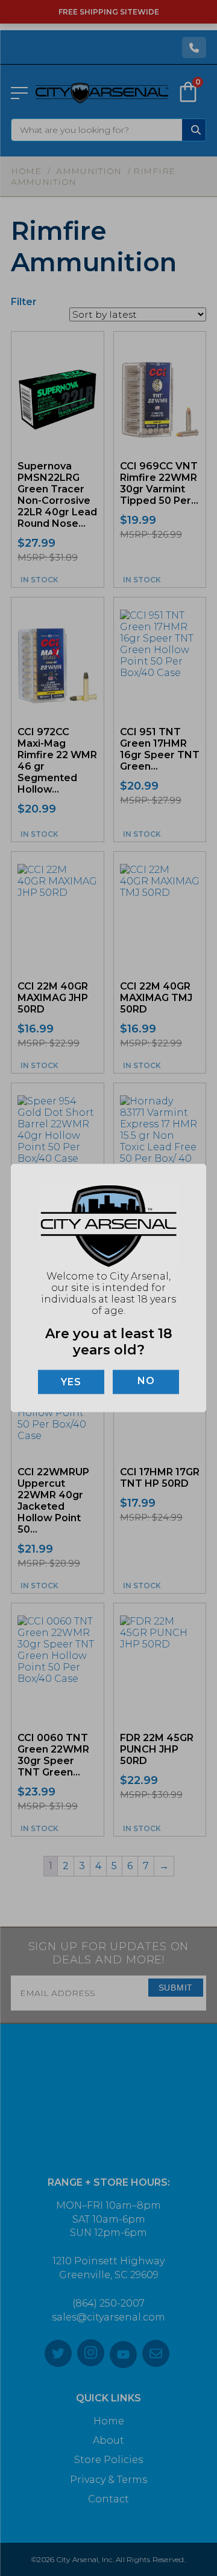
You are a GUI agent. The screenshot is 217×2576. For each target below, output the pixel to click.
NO (146, 1380)
